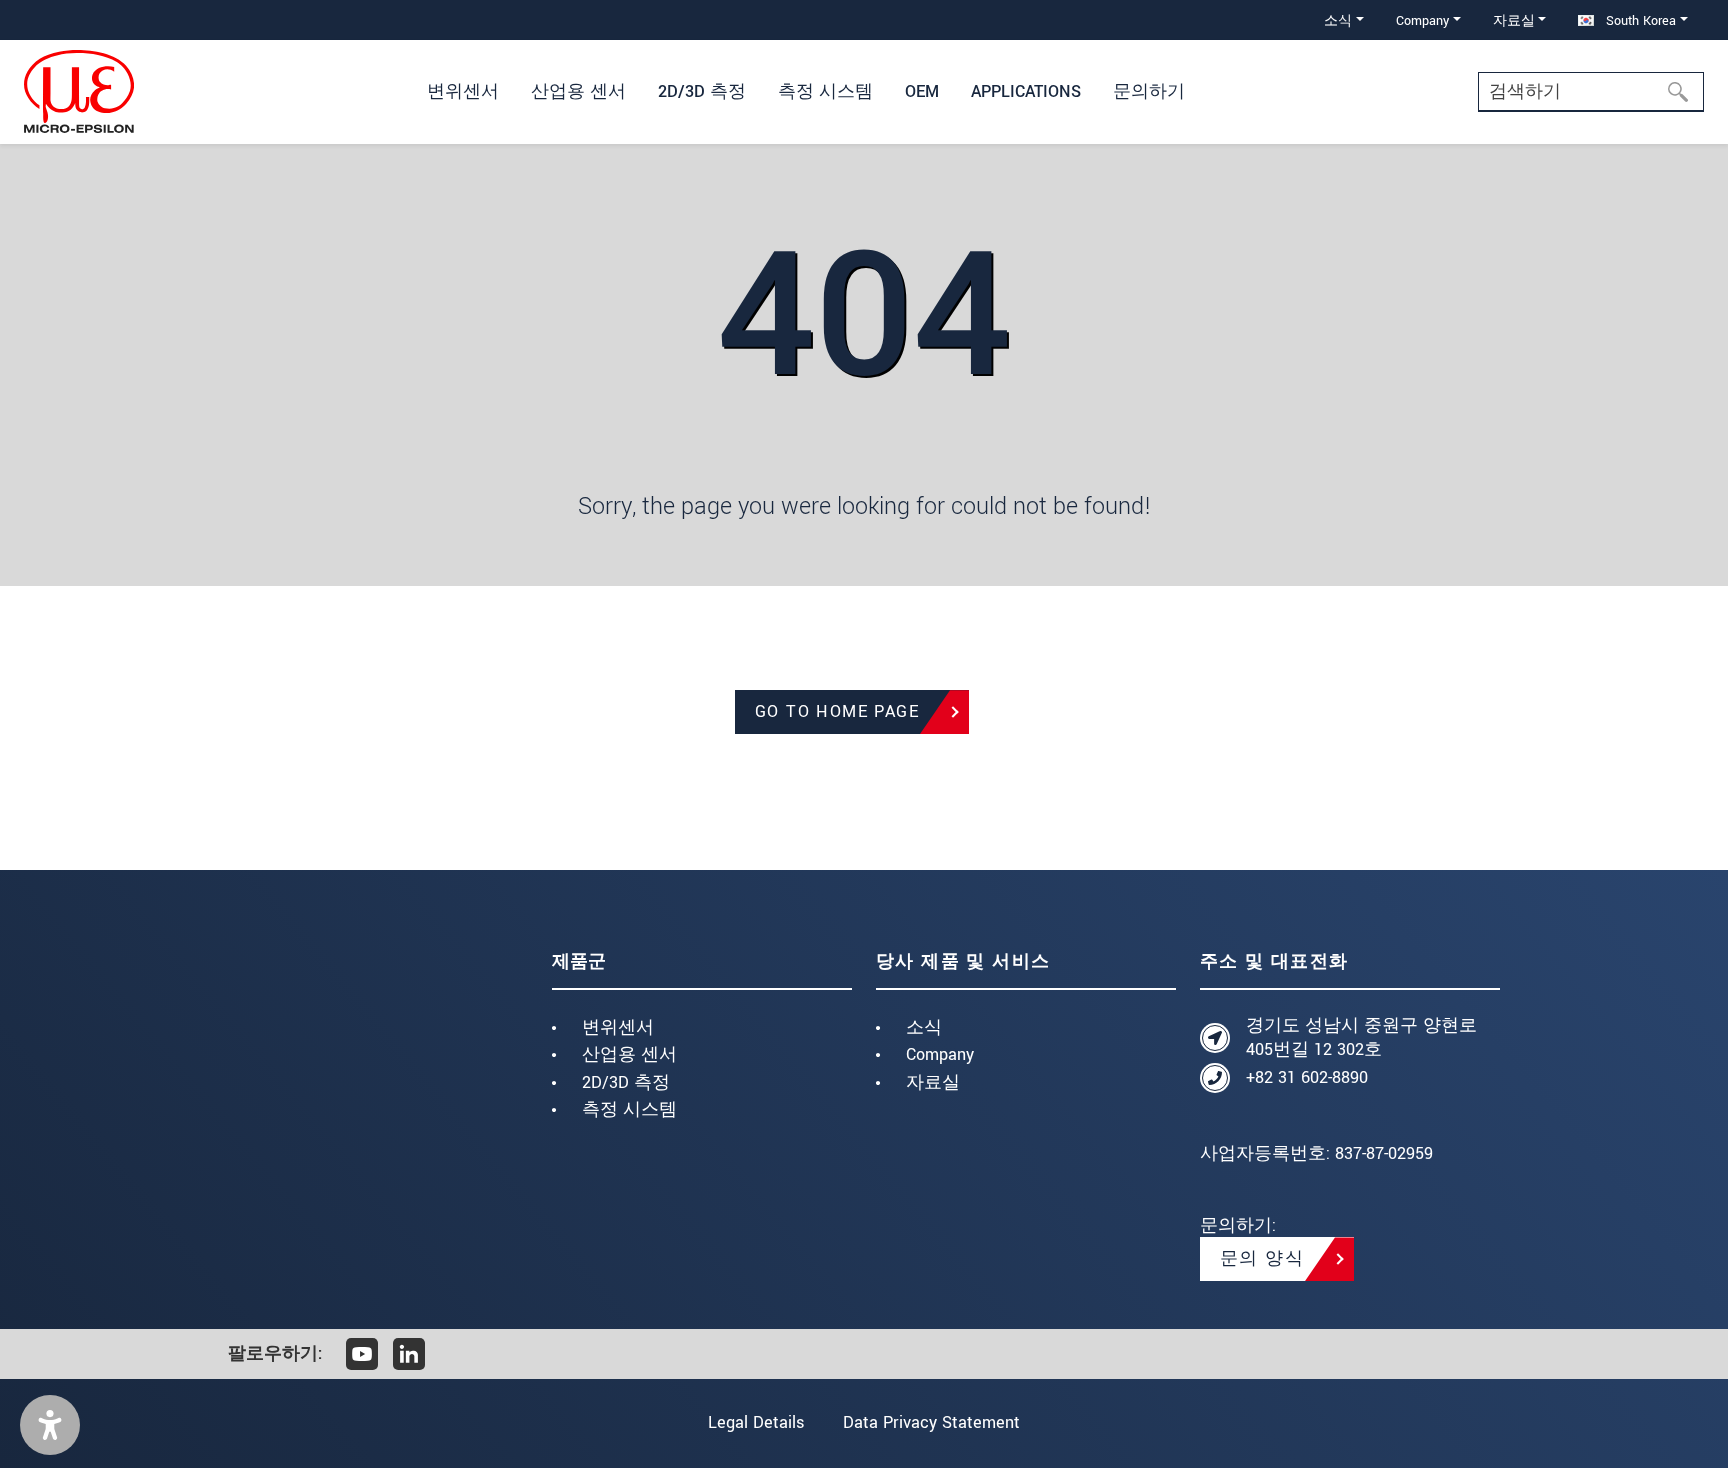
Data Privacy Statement (931, 1422)
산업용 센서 (629, 1054)
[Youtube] (362, 1354)
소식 (924, 1027)
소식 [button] (1338, 20)
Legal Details (756, 1422)
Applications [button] (1026, 91)
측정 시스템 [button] (825, 91)
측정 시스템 (629, 1109)
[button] (50, 1425)
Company (940, 1054)
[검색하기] (1684, 92)
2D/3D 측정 (626, 1082)
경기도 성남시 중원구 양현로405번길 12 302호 (1361, 1037)
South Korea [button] (1639, 20)
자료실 (933, 1082)
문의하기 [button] (1149, 91)
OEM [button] (922, 91)
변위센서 (618, 1027)
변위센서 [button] (463, 91)
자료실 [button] (1514, 20)
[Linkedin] (409, 1354)
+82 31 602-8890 (1307, 1077)
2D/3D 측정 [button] (702, 91)
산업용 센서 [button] (578, 91)
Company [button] (1422, 20)
